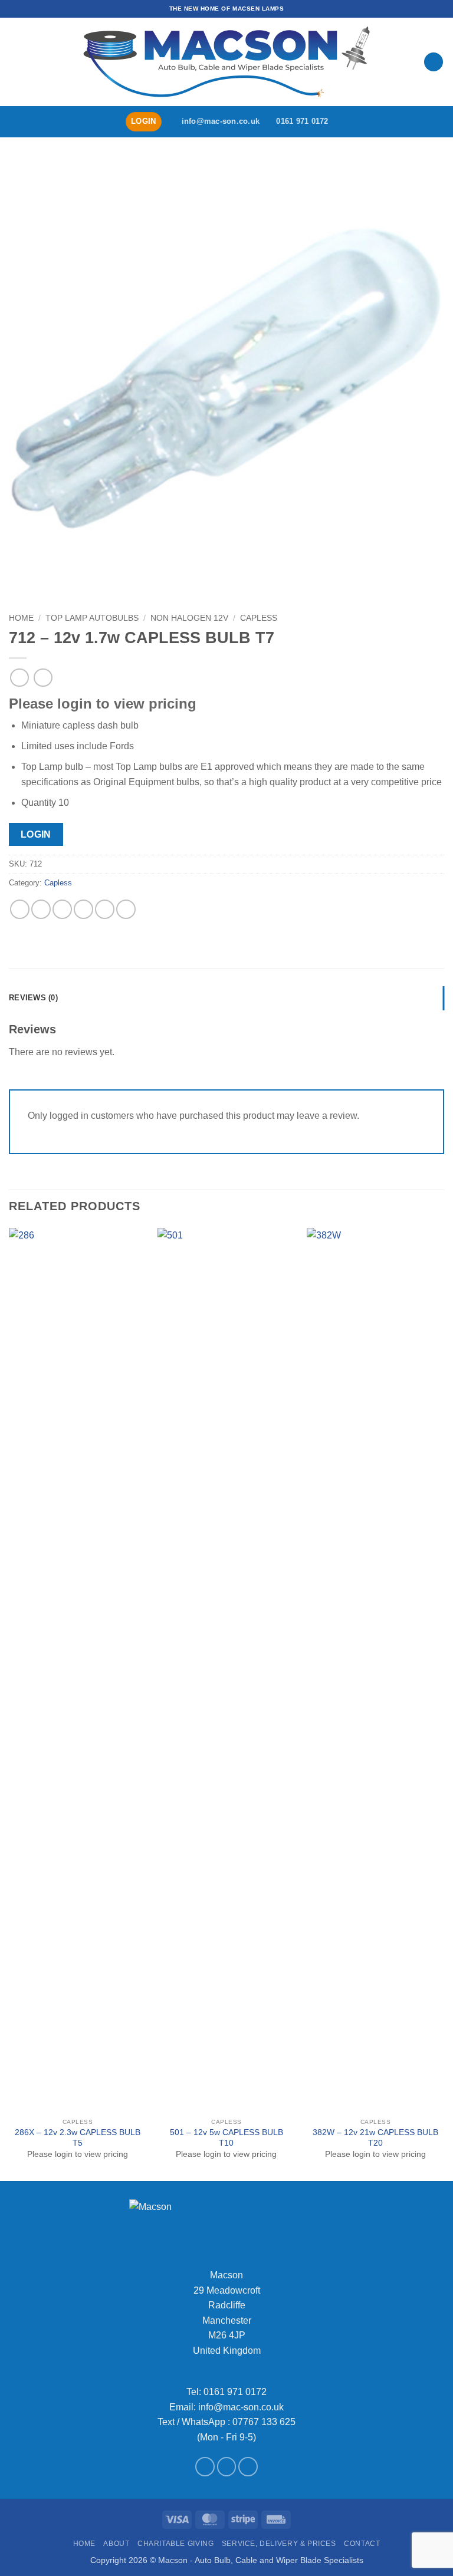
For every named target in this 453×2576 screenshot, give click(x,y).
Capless (259, 618)
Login (36, 834)
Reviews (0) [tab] (33, 998)
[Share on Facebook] (41, 909)
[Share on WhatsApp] (20, 909)
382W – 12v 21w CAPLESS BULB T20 (375, 2138)
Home (21, 618)
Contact (362, 2544)
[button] (16, 62)
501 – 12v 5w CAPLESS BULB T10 (226, 2138)
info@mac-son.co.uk (241, 2407)
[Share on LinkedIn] (126, 909)
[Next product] (19, 678)
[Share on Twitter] (62, 909)
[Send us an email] (227, 2467)
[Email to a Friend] (83, 909)
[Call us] (248, 2467)
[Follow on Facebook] (205, 2467)
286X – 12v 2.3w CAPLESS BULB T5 (78, 2138)
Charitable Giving (175, 2544)
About (116, 2544)
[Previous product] (43, 678)
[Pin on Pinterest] (105, 909)
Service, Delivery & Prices (279, 2544)
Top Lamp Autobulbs (92, 618)
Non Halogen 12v (189, 618)
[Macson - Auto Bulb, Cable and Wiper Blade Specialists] (226, 62)
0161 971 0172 (235, 2392)
